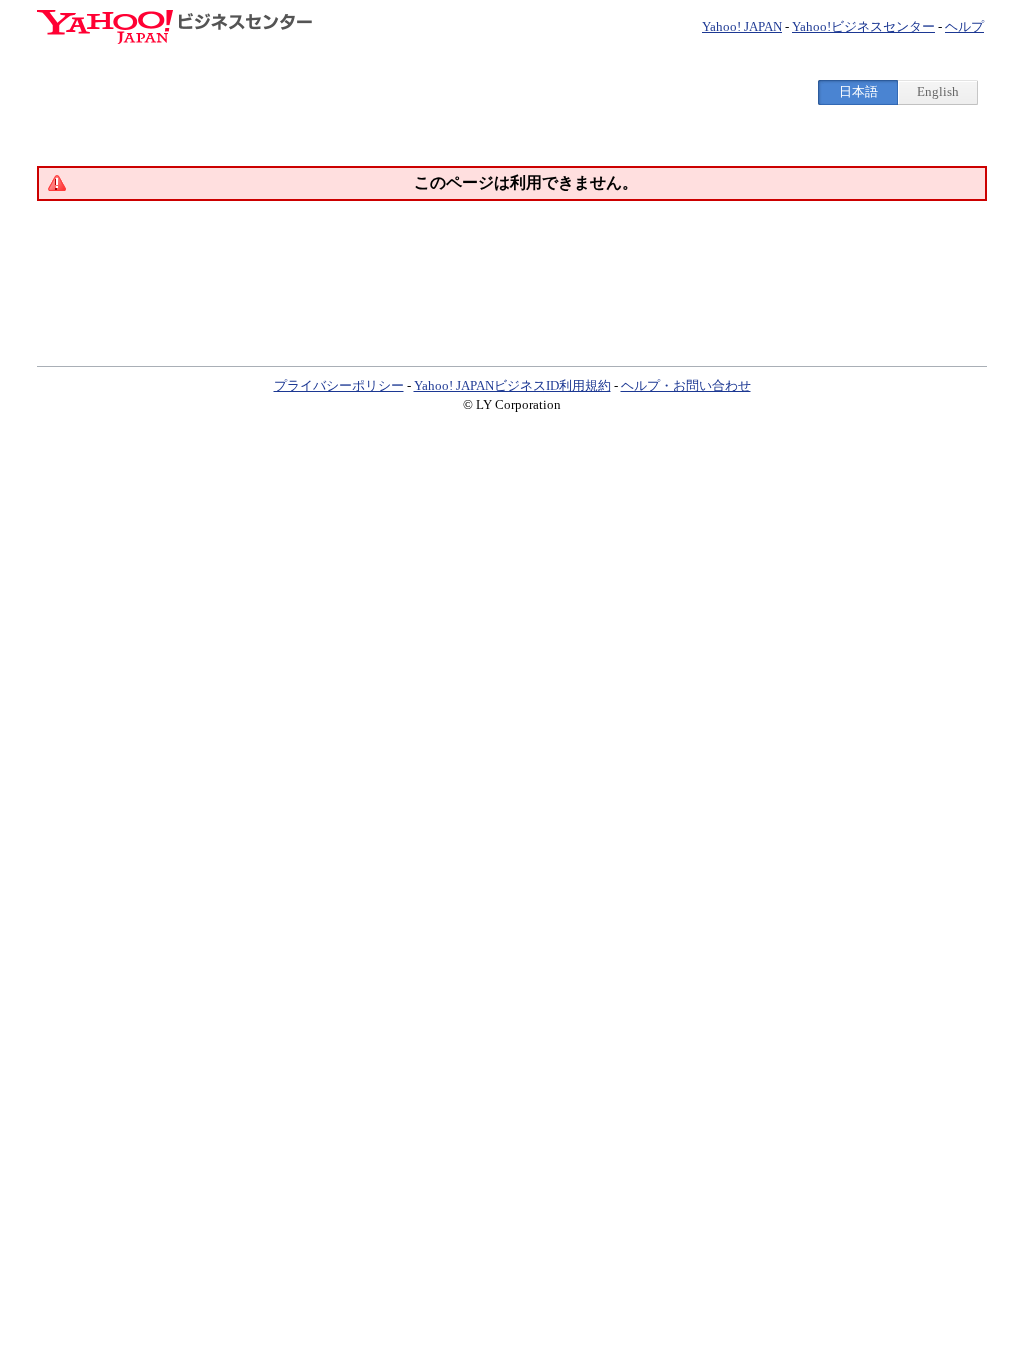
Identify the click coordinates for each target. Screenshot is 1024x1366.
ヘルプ (964, 26)
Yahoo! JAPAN (742, 26)
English (938, 91)
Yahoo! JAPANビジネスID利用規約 (512, 385)
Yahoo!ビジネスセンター (863, 26)
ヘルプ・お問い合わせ (686, 385)
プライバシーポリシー (339, 385)
